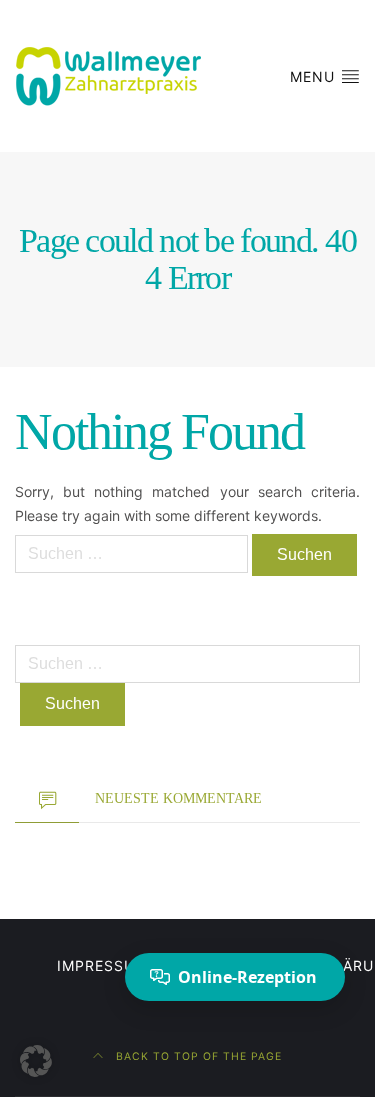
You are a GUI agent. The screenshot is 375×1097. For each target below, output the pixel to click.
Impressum (102, 965)
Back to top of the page (197, 1056)
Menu (315, 76)
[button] (36, 1061)
